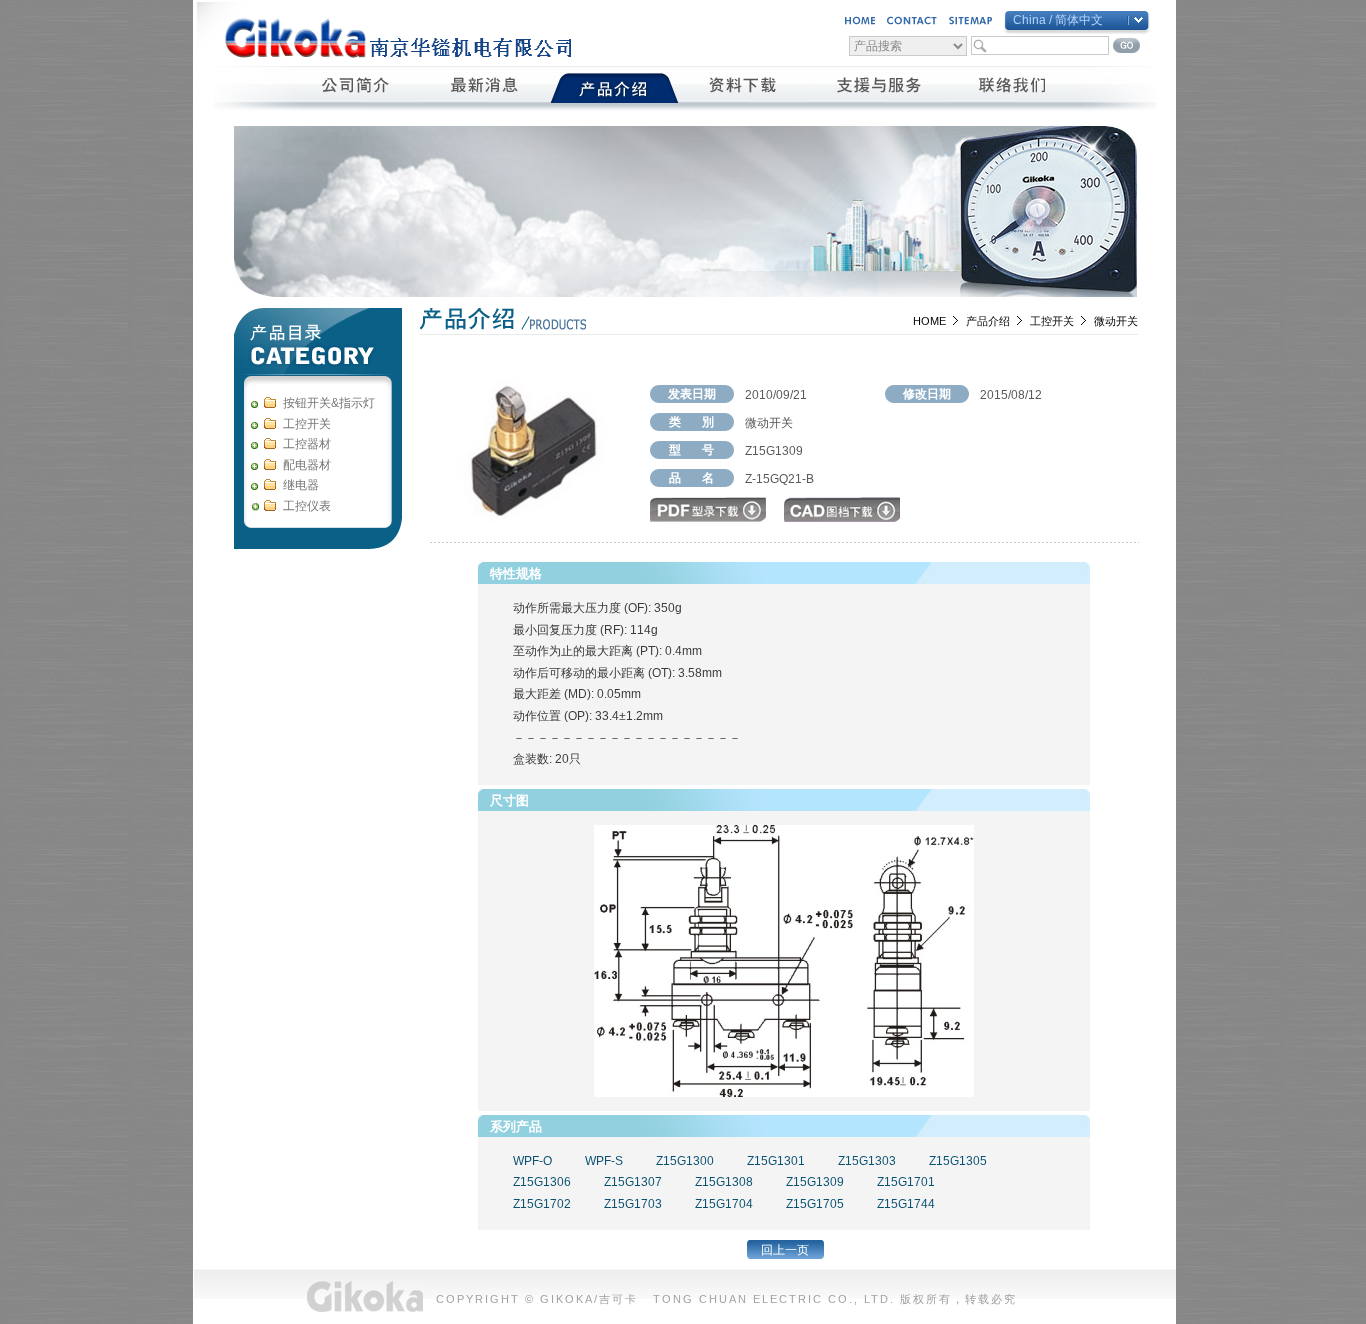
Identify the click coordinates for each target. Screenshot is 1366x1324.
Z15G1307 (633, 1182)
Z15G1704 (724, 1204)
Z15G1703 (633, 1204)
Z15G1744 (906, 1204)
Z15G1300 (685, 1161)
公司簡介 (356, 88)
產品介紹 (614, 88)
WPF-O (532, 1161)
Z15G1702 (542, 1204)
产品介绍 (988, 321)
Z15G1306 (542, 1182)
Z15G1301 (776, 1161)
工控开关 (1052, 321)
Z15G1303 (867, 1161)
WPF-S (604, 1161)
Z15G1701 (906, 1182)
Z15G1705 (815, 1204)
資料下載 (743, 88)
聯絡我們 (1013, 88)
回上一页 (785, 1250)
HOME (929, 321)
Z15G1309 (815, 1182)
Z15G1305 (958, 1161)
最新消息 (485, 88)
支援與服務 (878, 88)
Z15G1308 (724, 1182)
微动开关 (1116, 321)
